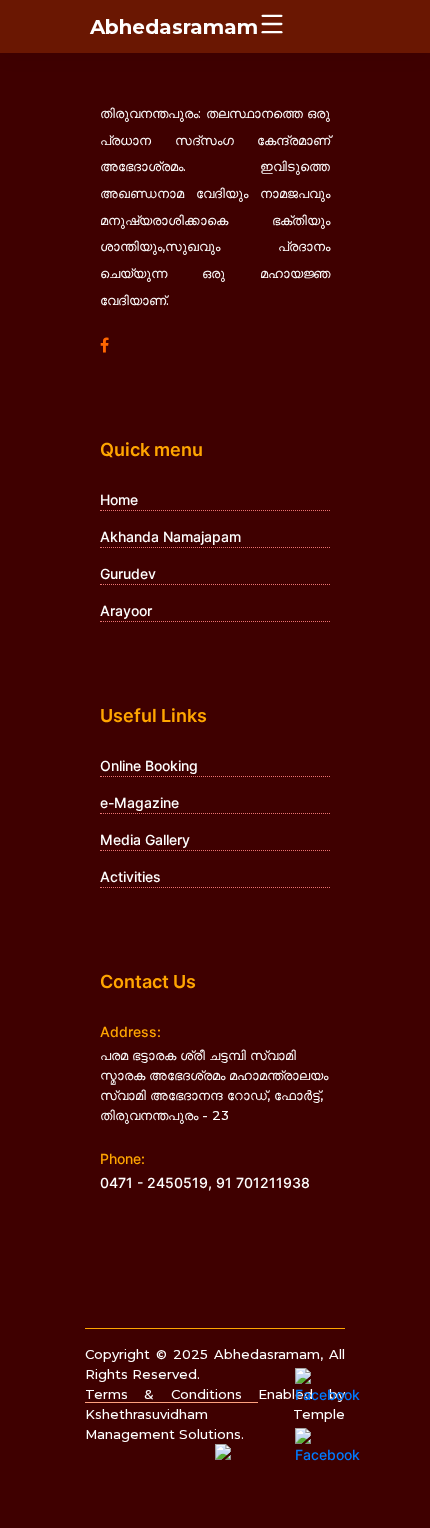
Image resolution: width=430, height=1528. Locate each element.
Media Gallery (145, 839)
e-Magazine (139, 802)
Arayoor (126, 610)
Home (119, 499)
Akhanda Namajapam (170, 536)
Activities (130, 876)
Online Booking (149, 765)
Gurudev (128, 573)
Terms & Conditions (171, 1394)
